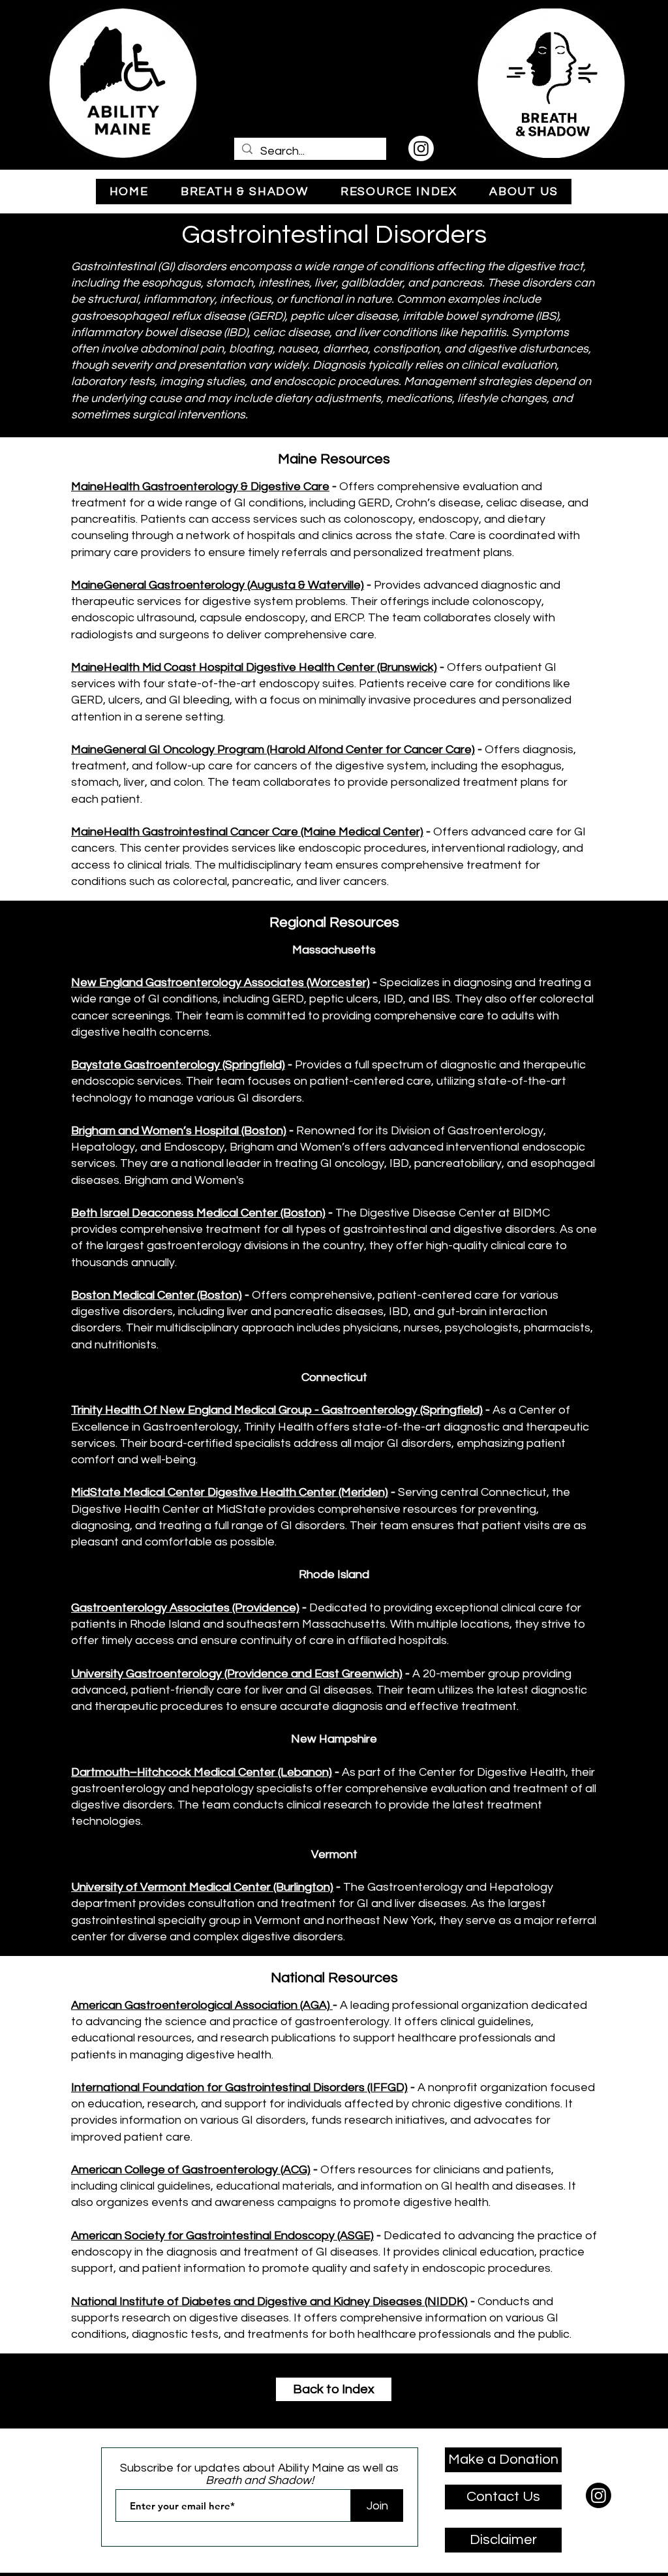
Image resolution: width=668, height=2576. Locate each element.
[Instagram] (421, 148)
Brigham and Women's (185, 1180)
